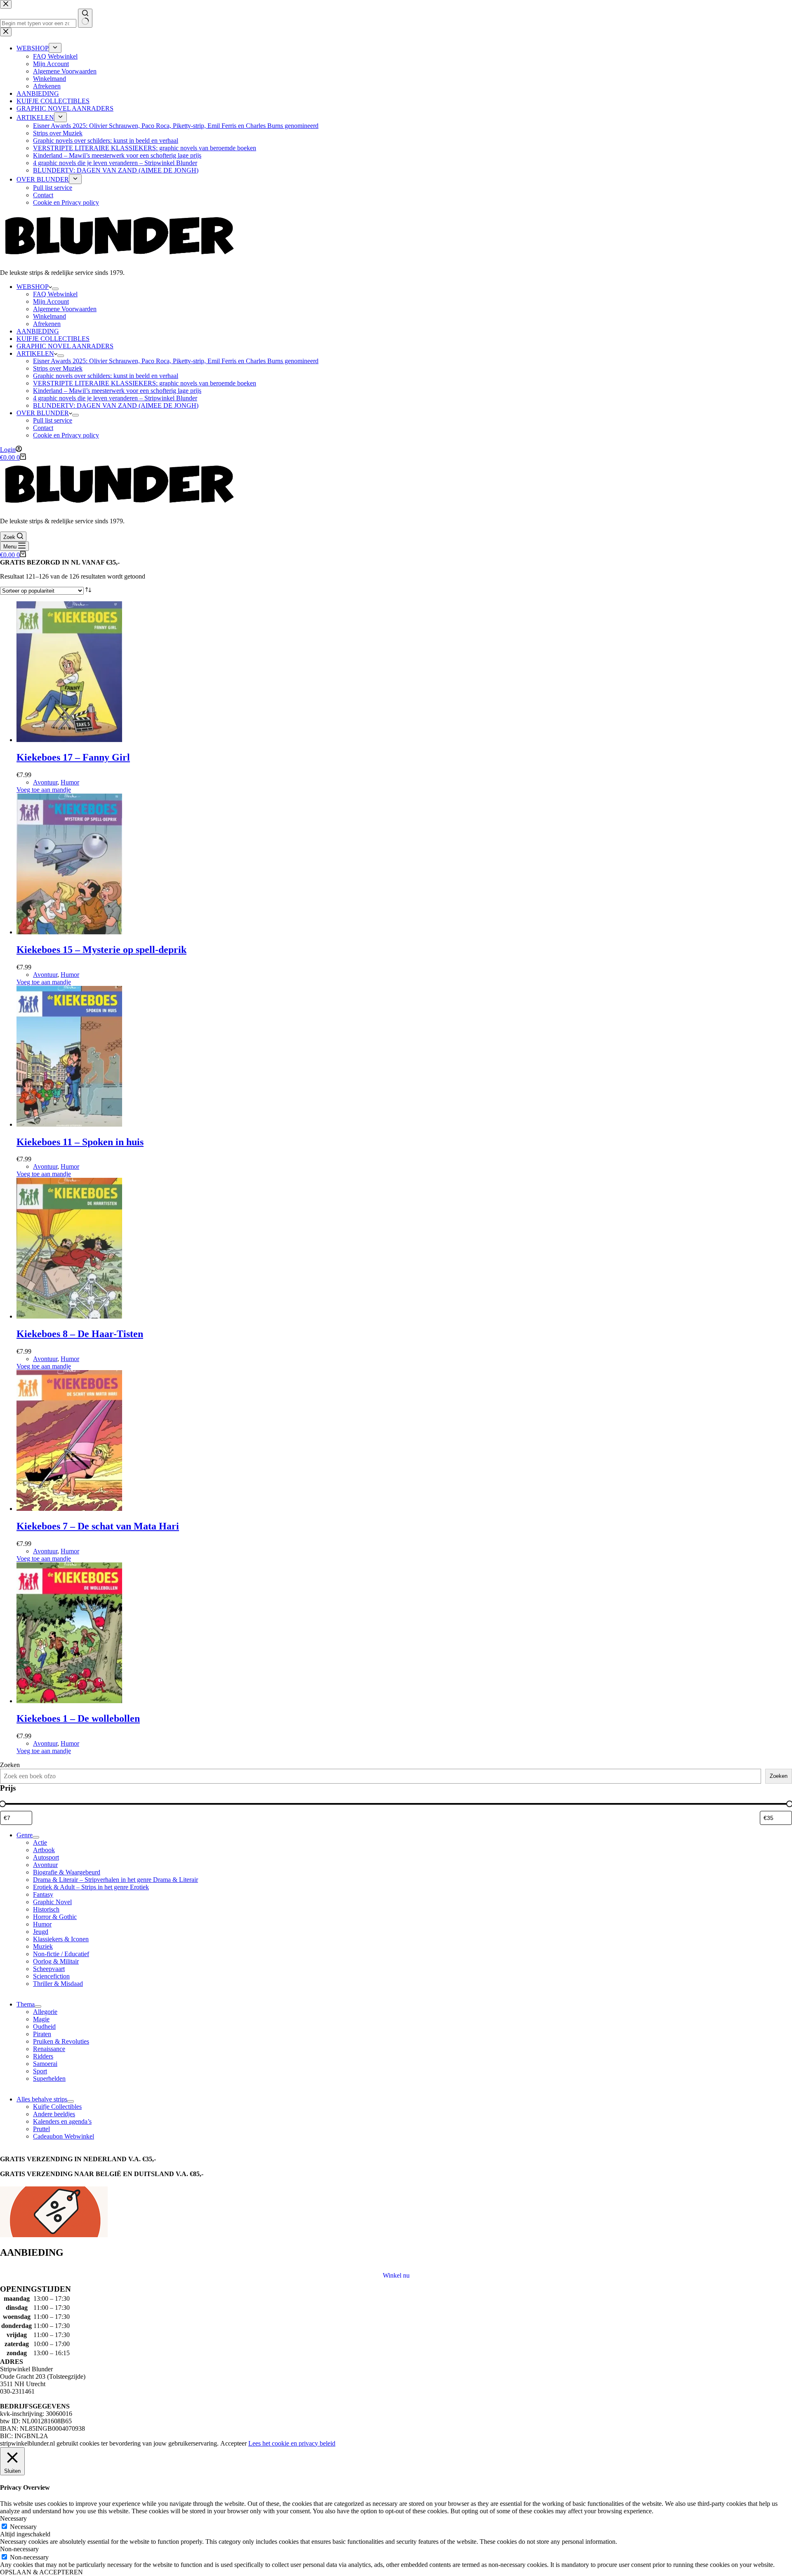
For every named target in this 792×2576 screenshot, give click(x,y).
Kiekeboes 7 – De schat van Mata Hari (98, 1526)
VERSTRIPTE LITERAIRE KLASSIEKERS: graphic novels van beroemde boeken (145, 383)
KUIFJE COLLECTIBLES (53, 339)
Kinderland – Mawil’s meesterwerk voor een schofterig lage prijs (117, 391)
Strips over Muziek (58, 368)
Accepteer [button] (233, 2443)
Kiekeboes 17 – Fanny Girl (73, 757)
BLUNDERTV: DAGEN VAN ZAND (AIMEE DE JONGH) (116, 405)
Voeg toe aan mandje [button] (44, 790)
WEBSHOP (33, 287)
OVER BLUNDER (43, 413)
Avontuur (45, 782)
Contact (43, 428)
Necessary (23, 2527)
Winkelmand (49, 316)
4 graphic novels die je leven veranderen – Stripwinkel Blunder (115, 398)
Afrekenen (47, 324)
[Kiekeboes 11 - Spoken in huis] (69, 1124)
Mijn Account (51, 301)
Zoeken (10, 1765)
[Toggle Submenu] (36, 1837)
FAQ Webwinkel (55, 294)
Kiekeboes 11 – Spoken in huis (80, 1142)
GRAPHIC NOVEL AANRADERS (65, 346)
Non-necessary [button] (19, 2549)
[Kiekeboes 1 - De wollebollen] (69, 1701)
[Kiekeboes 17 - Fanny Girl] (69, 740)
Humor (70, 782)
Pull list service (53, 420)
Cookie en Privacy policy (66, 435)
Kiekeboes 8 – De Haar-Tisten (80, 1334)
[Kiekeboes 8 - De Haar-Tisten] (69, 1316)
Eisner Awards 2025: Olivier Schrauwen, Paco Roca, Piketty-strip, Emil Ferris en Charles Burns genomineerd (176, 361)
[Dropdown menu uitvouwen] (55, 289)
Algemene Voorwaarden (65, 309)
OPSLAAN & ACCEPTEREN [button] (41, 2572)
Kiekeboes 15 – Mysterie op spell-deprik (101, 950)
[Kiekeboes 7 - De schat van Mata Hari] (69, 1509)
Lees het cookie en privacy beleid (292, 2443)
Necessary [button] (13, 2518)
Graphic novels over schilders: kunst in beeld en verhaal (106, 376)
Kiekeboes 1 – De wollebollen (78, 1718)
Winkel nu (396, 2275)
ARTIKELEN (35, 353)
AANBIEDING (38, 331)
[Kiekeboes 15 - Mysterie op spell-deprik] (69, 932)
